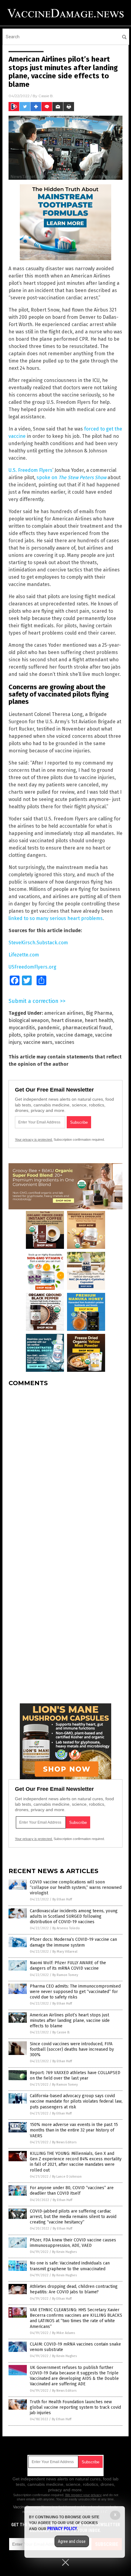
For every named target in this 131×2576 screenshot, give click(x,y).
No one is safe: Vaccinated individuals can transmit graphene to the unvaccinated (70, 2266)
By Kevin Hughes (64, 2252)
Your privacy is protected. (34, 1140)
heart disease (67, 1020)
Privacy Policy (62, 2529)
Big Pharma (99, 1013)
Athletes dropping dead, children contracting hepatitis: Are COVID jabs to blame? (74, 2289)
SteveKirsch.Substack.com (38, 943)
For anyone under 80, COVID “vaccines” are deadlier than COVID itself (72, 2191)
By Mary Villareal (65, 1952)
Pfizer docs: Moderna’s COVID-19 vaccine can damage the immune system (73, 1942)
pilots (15, 1035)
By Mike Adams (64, 2333)
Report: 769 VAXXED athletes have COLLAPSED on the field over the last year (75, 2075)
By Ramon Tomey (65, 1975)
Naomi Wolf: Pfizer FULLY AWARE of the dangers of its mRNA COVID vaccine (68, 1966)
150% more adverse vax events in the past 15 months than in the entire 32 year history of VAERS (74, 2130)
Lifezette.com (24, 955)
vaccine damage (74, 1035)
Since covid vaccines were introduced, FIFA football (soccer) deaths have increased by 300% (72, 2049)
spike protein (39, 1035)
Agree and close (72, 2541)
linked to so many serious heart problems (56, 918)
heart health (99, 1020)
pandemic (49, 1028)
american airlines (64, 1013)
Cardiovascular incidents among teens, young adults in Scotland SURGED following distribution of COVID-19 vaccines (74, 1916)
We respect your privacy (83, 2495)
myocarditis (22, 1028)
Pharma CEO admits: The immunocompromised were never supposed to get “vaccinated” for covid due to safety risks (75, 1992)
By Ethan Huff (62, 1899)
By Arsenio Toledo (66, 1928)
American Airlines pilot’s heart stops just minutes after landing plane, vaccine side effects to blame (70, 2021)
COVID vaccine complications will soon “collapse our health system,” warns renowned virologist (76, 1888)
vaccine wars (38, 1042)
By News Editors (64, 2142)
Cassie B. (46, 96)
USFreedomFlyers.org (32, 967)
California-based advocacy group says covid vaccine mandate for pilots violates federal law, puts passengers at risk (76, 2101)
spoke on (71, 477)
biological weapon (29, 1020)
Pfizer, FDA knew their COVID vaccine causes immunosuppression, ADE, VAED (73, 2243)
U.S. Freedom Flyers (30, 470)
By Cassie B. (61, 2032)
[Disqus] (65, 1467)
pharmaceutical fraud (87, 1028)
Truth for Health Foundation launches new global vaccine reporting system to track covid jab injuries (75, 2407)
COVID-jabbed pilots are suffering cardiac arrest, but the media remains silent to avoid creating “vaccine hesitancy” (73, 2217)
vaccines (65, 1042)
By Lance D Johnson (67, 2177)
